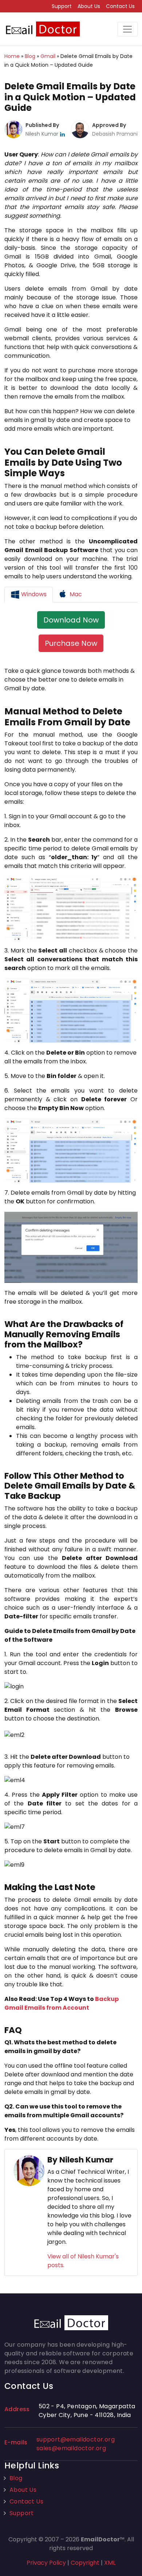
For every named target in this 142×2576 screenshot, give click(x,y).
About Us (89, 6)
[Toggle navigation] (127, 29)
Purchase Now (71, 643)
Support (62, 6)
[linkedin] (62, 134)
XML (110, 2563)
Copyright (85, 2563)
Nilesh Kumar (43, 134)
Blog (16, 2478)
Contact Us (120, 6)
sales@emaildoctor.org (71, 2448)
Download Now (71, 620)
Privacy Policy (46, 2563)
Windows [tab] (33, 594)
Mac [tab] (75, 594)
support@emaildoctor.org (76, 2439)
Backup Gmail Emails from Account (62, 2003)
